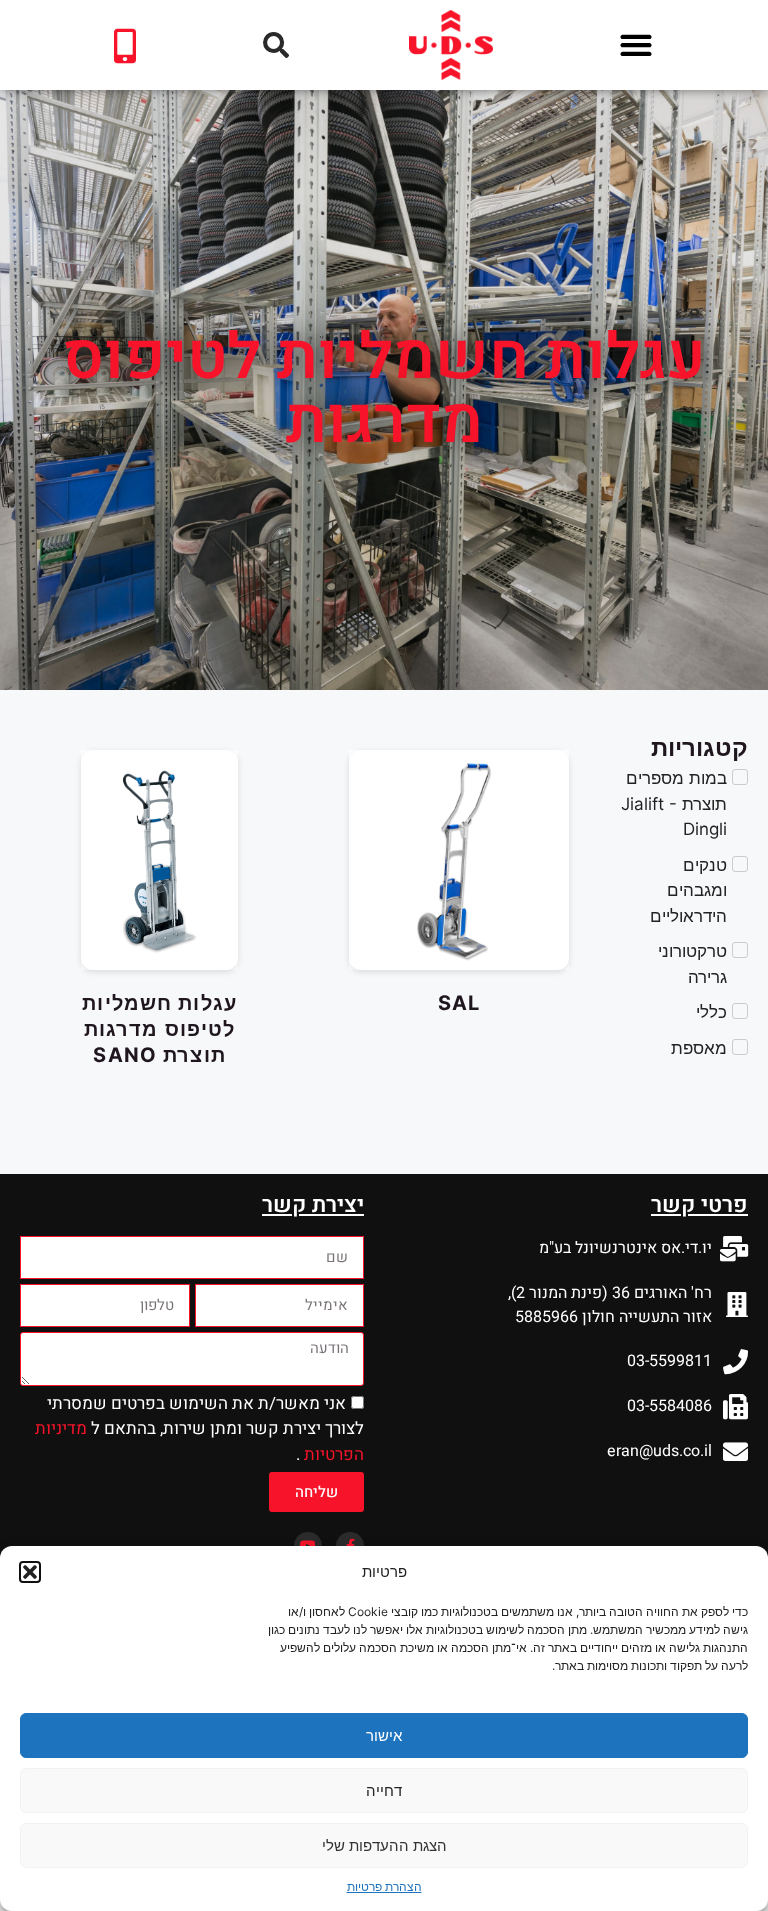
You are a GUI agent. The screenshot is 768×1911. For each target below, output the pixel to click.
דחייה (384, 1790)
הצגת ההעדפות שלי (384, 1845)
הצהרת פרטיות (384, 1886)
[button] (30, 1572)
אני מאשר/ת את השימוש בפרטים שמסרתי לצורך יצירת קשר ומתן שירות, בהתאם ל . (199, 1429)
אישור (384, 1735)
